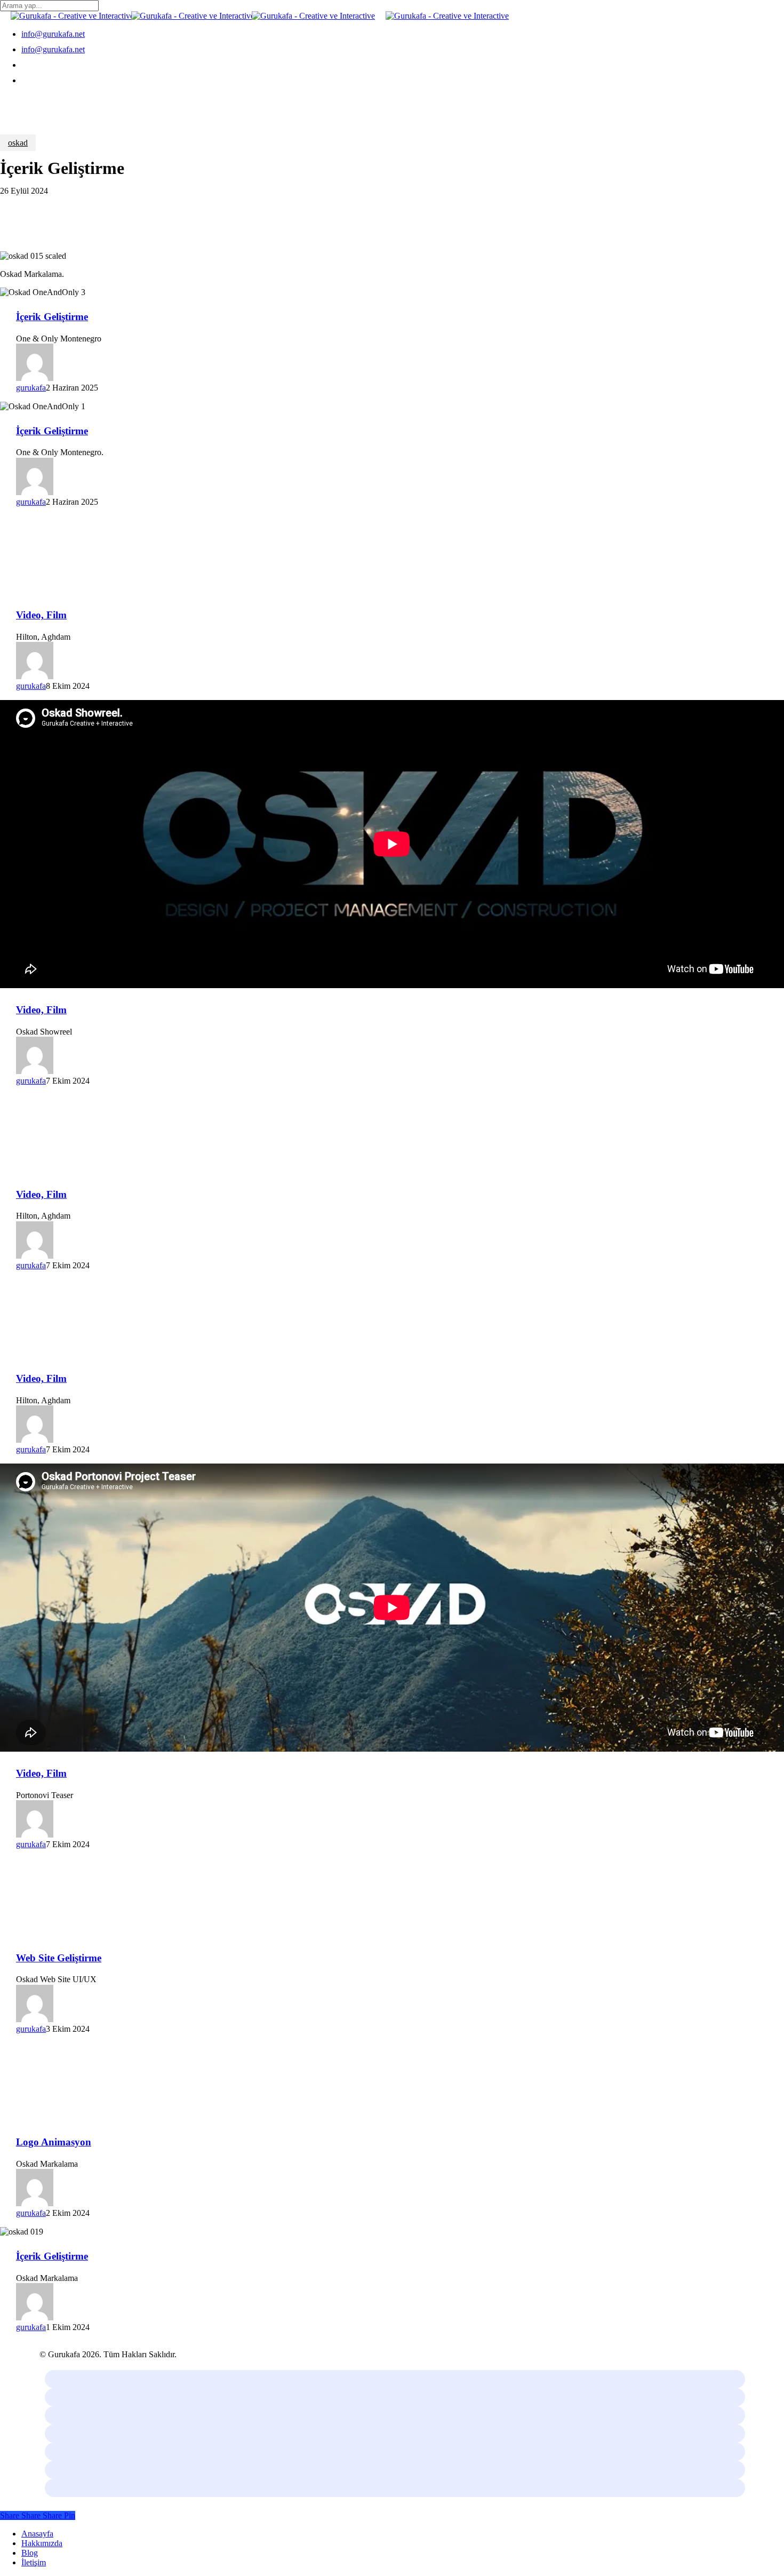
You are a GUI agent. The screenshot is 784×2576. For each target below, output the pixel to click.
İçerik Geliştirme (52, 317)
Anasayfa (37, 2534)
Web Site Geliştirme (59, 1958)
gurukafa (31, 388)
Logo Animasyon (54, 2142)
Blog (30, 2553)
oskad (18, 143)
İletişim (34, 2562)
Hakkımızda (42, 2543)
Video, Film (41, 615)
